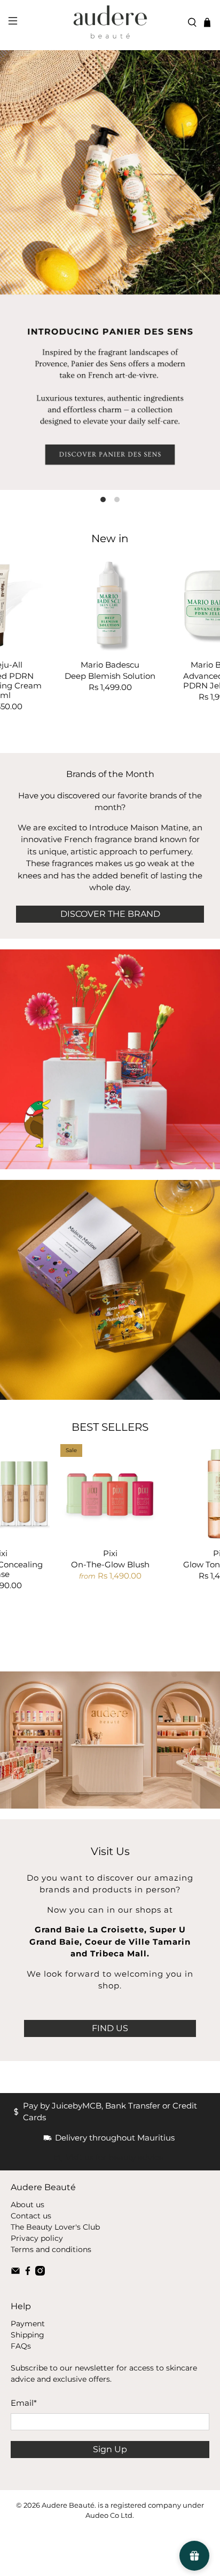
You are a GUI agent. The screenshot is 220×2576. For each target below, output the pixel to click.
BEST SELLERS (110, 1427)
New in (110, 538)
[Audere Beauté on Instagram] (40, 2273)
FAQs (21, 2346)
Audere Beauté (68, 2505)
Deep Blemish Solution (110, 676)
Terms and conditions (51, 2249)
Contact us (31, 2216)
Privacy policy (37, 2238)
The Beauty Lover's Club (55, 2227)
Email (24, 2403)
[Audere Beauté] (110, 22)
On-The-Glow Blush (110, 1564)
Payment (28, 2324)
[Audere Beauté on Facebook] (28, 2273)
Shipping (27, 2335)
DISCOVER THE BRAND (110, 914)
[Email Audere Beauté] (15, 2273)
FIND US (110, 2028)
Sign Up (110, 2449)
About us (27, 2205)
